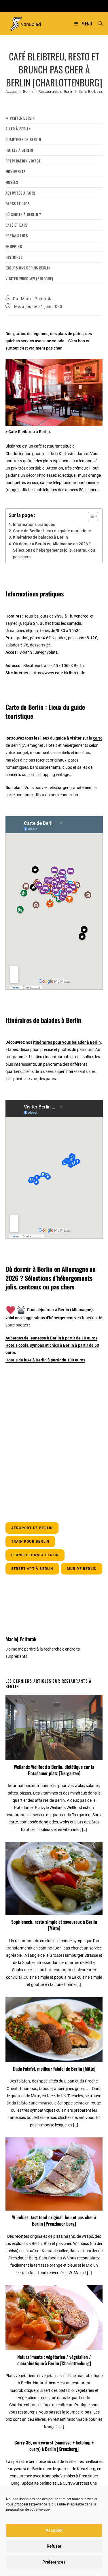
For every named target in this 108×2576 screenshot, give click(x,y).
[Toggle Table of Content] (90, 516)
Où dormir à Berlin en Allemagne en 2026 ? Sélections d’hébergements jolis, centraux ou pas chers (54, 550)
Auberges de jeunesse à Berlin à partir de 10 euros (51, 1338)
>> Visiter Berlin (20, 118)
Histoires (14, 257)
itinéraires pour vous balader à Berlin (67, 1042)
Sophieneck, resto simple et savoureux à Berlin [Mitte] (54, 1925)
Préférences (54, 2562)
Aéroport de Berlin (32, 1528)
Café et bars (17, 225)
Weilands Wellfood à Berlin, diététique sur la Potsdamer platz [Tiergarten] (54, 1770)
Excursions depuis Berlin (28, 268)
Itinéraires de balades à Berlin (40, 537)
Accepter (54, 2530)
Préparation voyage (23, 161)
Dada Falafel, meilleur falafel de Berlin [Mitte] (54, 2069)
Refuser (54, 2546)
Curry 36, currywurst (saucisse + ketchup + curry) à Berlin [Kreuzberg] (54, 2446)
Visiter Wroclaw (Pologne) (29, 278)
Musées (12, 182)
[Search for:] (98, 23)
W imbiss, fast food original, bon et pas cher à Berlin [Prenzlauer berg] (54, 2221)
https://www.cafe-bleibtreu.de (58, 673)
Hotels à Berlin (19, 150)
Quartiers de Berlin (23, 139)
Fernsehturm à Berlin (35, 1555)
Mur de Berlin (82, 1569)
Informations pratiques (34, 524)
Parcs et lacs (18, 204)
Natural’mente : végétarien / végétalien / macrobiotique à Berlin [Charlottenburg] (54, 2360)
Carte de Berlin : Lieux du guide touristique (52, 531)
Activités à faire (21, 193)
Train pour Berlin (30, 1542)
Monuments (15, 171)
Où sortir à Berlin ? (23, 214)
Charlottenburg (19, 454)
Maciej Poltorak (36, 299)
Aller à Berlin (18, 129)
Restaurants (17, 236)
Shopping (14, 246)
